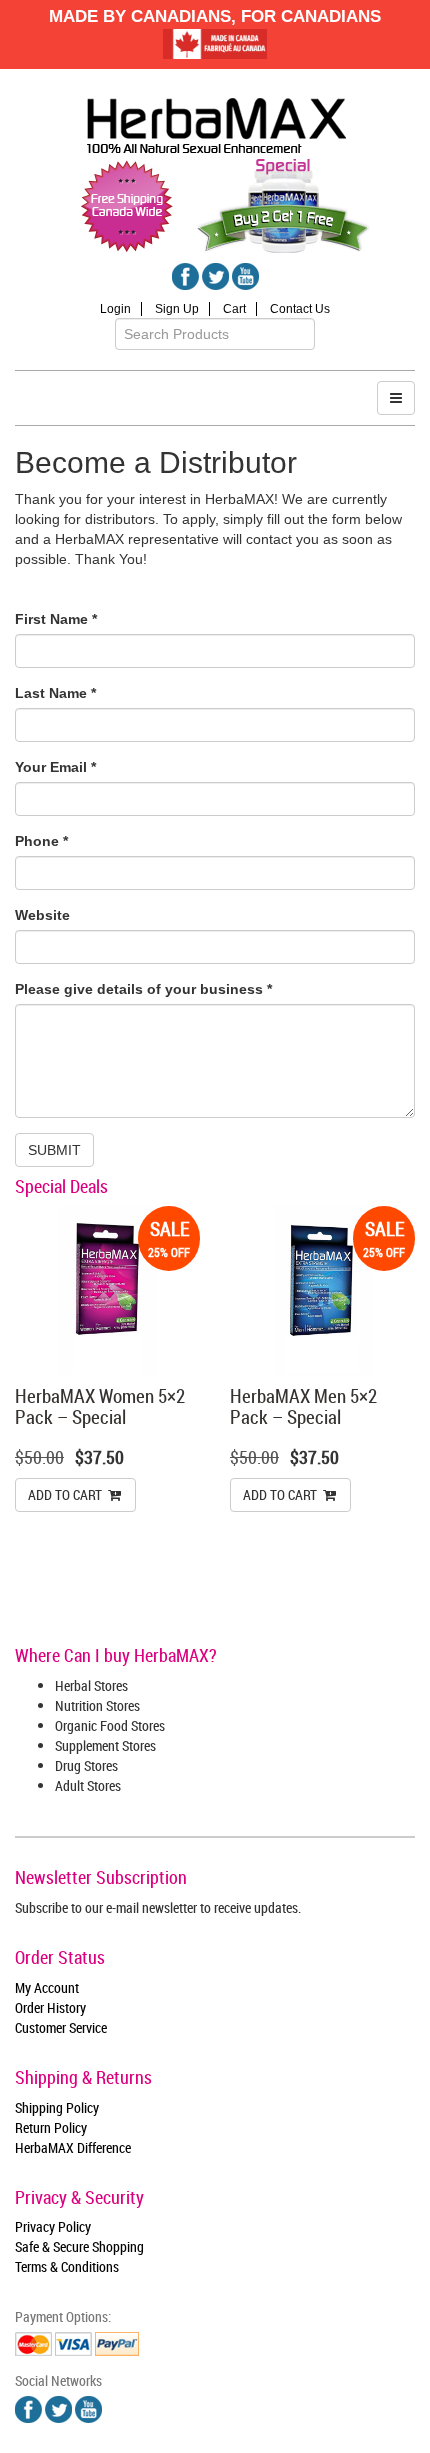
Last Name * (55, 693)
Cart (234, 309)
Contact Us (300, 309)
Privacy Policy (53, 2226)
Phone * (41, 841)
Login (115, 309)
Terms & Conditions (67, 2266)
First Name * (56, 619)
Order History (50, 2007)
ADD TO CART (66, 1494)
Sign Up (177, 309)
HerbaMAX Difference (73, 2147)
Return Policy (51, 2127)
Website (42, 915)
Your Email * (55, 767)
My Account (47, 1987)
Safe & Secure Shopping (79, 2246)
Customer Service (61, 2027)
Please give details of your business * (143, 989)
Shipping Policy (57, 2107)
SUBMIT (54, 1150)
